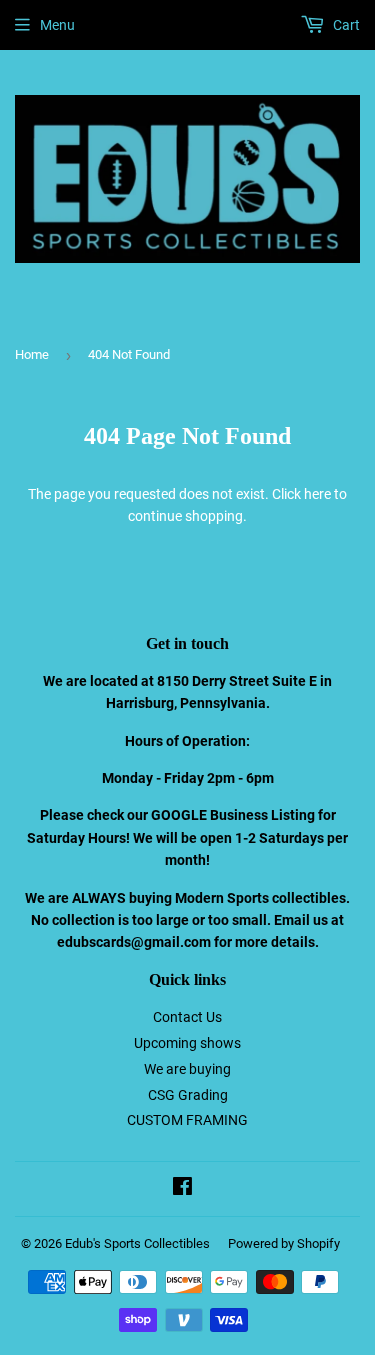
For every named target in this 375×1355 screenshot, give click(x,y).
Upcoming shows (187, 1043)
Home (32, 354)
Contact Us (187, 1017)
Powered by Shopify (284, 1243)
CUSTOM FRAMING (187, 1120)
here (317, 494)
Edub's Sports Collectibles (137, 1243)
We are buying (187, 1069)
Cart (345, 25)
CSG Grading (188, 1095)
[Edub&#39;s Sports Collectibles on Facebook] (182, 1189)
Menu (57, 25)
